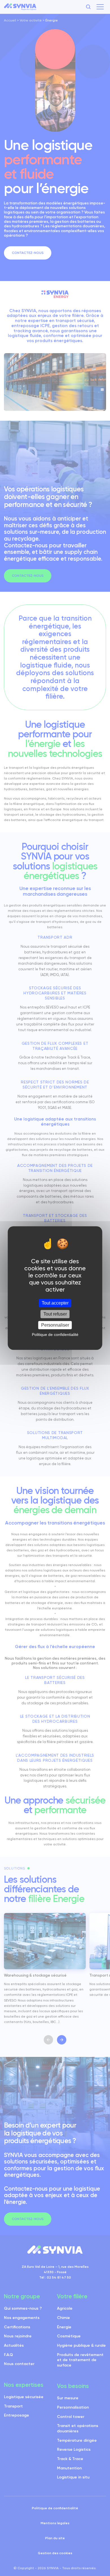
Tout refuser (55, 1314)
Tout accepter (55, 1303)
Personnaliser (55, 1325)
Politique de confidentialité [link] (55, 1335)
